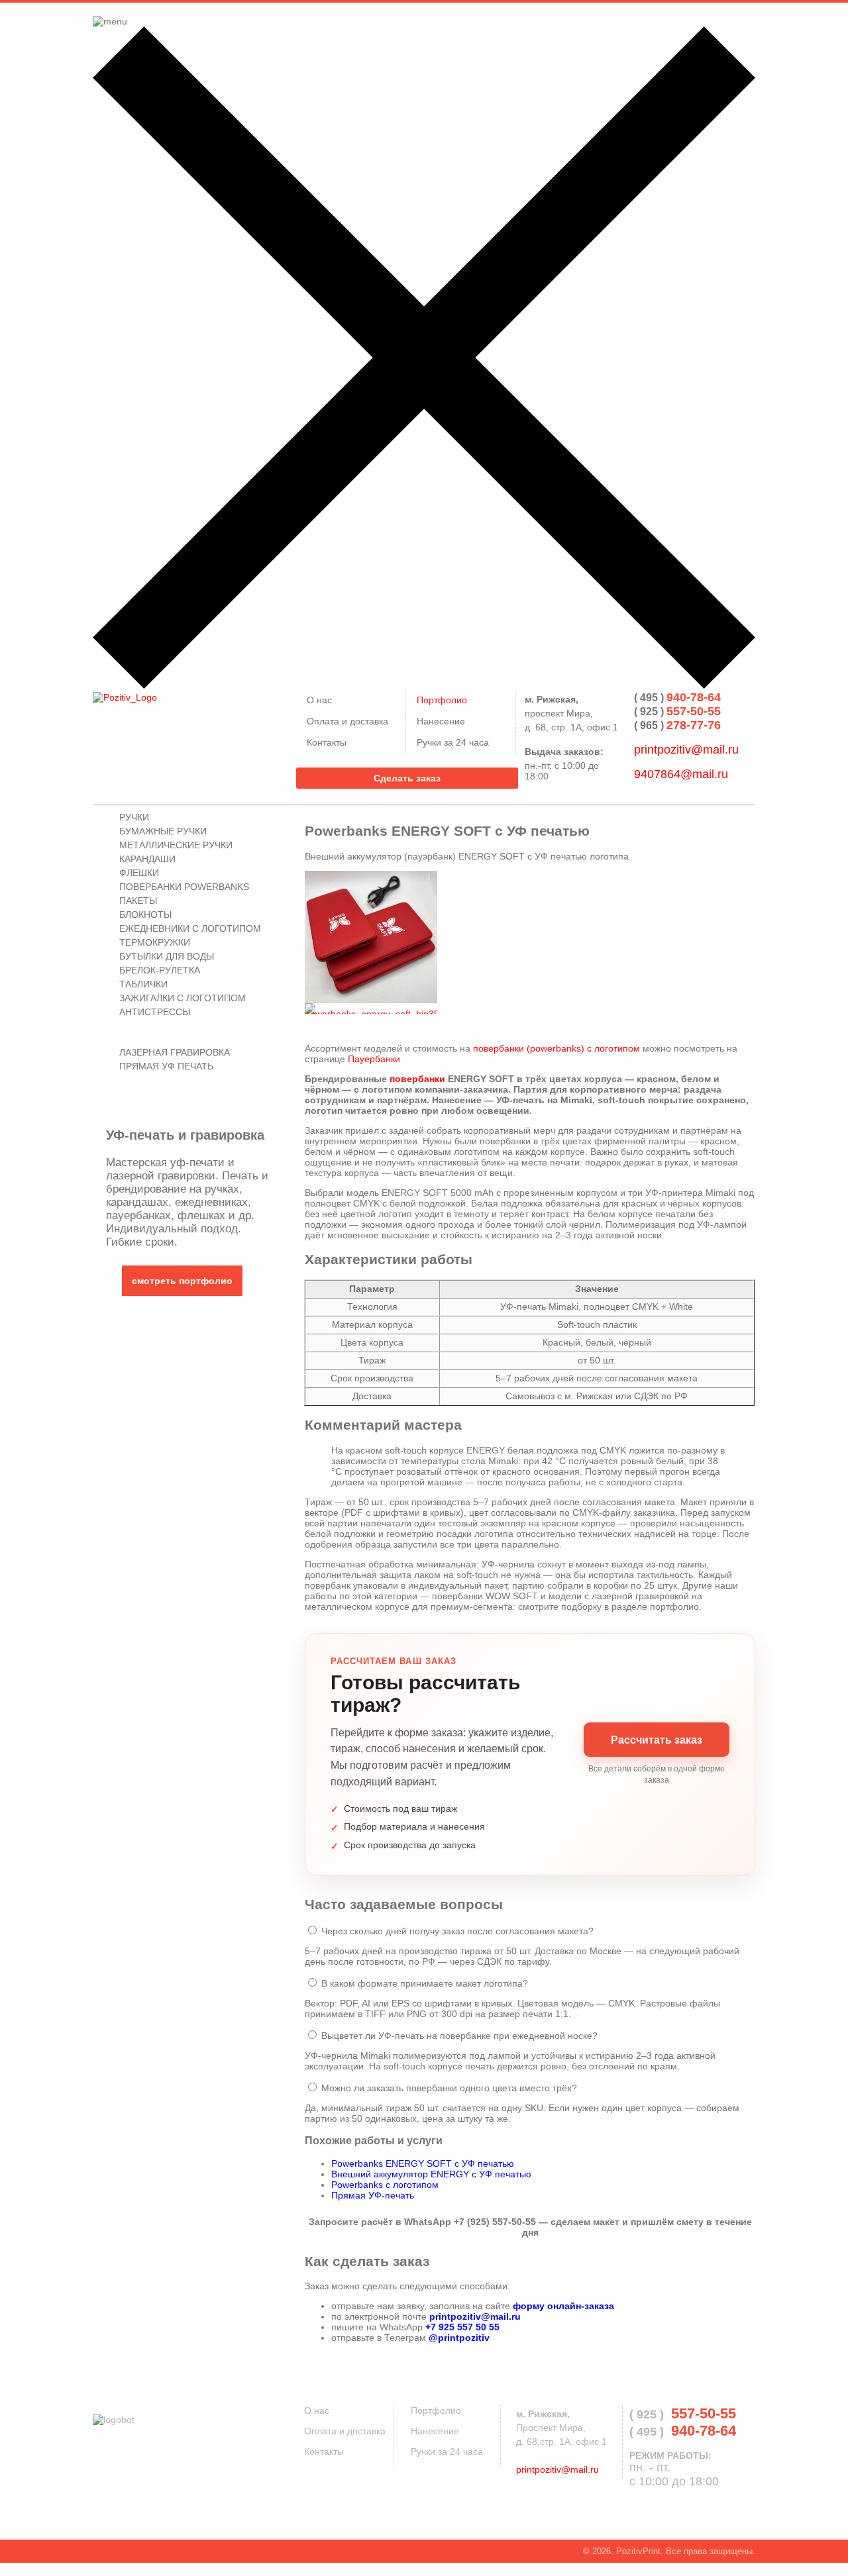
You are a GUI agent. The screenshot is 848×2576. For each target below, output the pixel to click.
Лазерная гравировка (175, 1052)
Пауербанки (374, 1059)
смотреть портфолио (182, 1281)
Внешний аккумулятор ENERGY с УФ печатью (431, 2174)
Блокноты (145, 915)
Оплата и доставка (345, 2431)
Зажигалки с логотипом (183, 998)
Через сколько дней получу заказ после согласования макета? (457, 1931)
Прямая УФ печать (166, 1066)
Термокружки (155, 942)
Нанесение (435, 2431)
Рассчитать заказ (657, 1740)
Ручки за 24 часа (447, 2452)
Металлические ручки (176, 845)
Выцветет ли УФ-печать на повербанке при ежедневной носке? (459, 2036)
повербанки (417, 1079)
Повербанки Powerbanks (184, 887)
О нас (317, 2410)
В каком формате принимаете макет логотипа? (425, 1983)
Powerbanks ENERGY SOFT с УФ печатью (423, 2163)
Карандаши (147, 859)
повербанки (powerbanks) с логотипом (556, 1048)
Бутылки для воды (167, 956)
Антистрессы (155, 1012)
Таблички (143, 984)
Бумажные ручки (163, 831)
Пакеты (138, 901)
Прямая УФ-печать (373, 2195)
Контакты (324, 2452)
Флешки (139, 873)
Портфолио (436, 2410)
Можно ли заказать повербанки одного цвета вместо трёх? (449, 2088)
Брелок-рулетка (160, 970)
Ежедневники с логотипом (190, 928)
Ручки (134, 817)
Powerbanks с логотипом (385, 2185)
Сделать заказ (407, 778)
